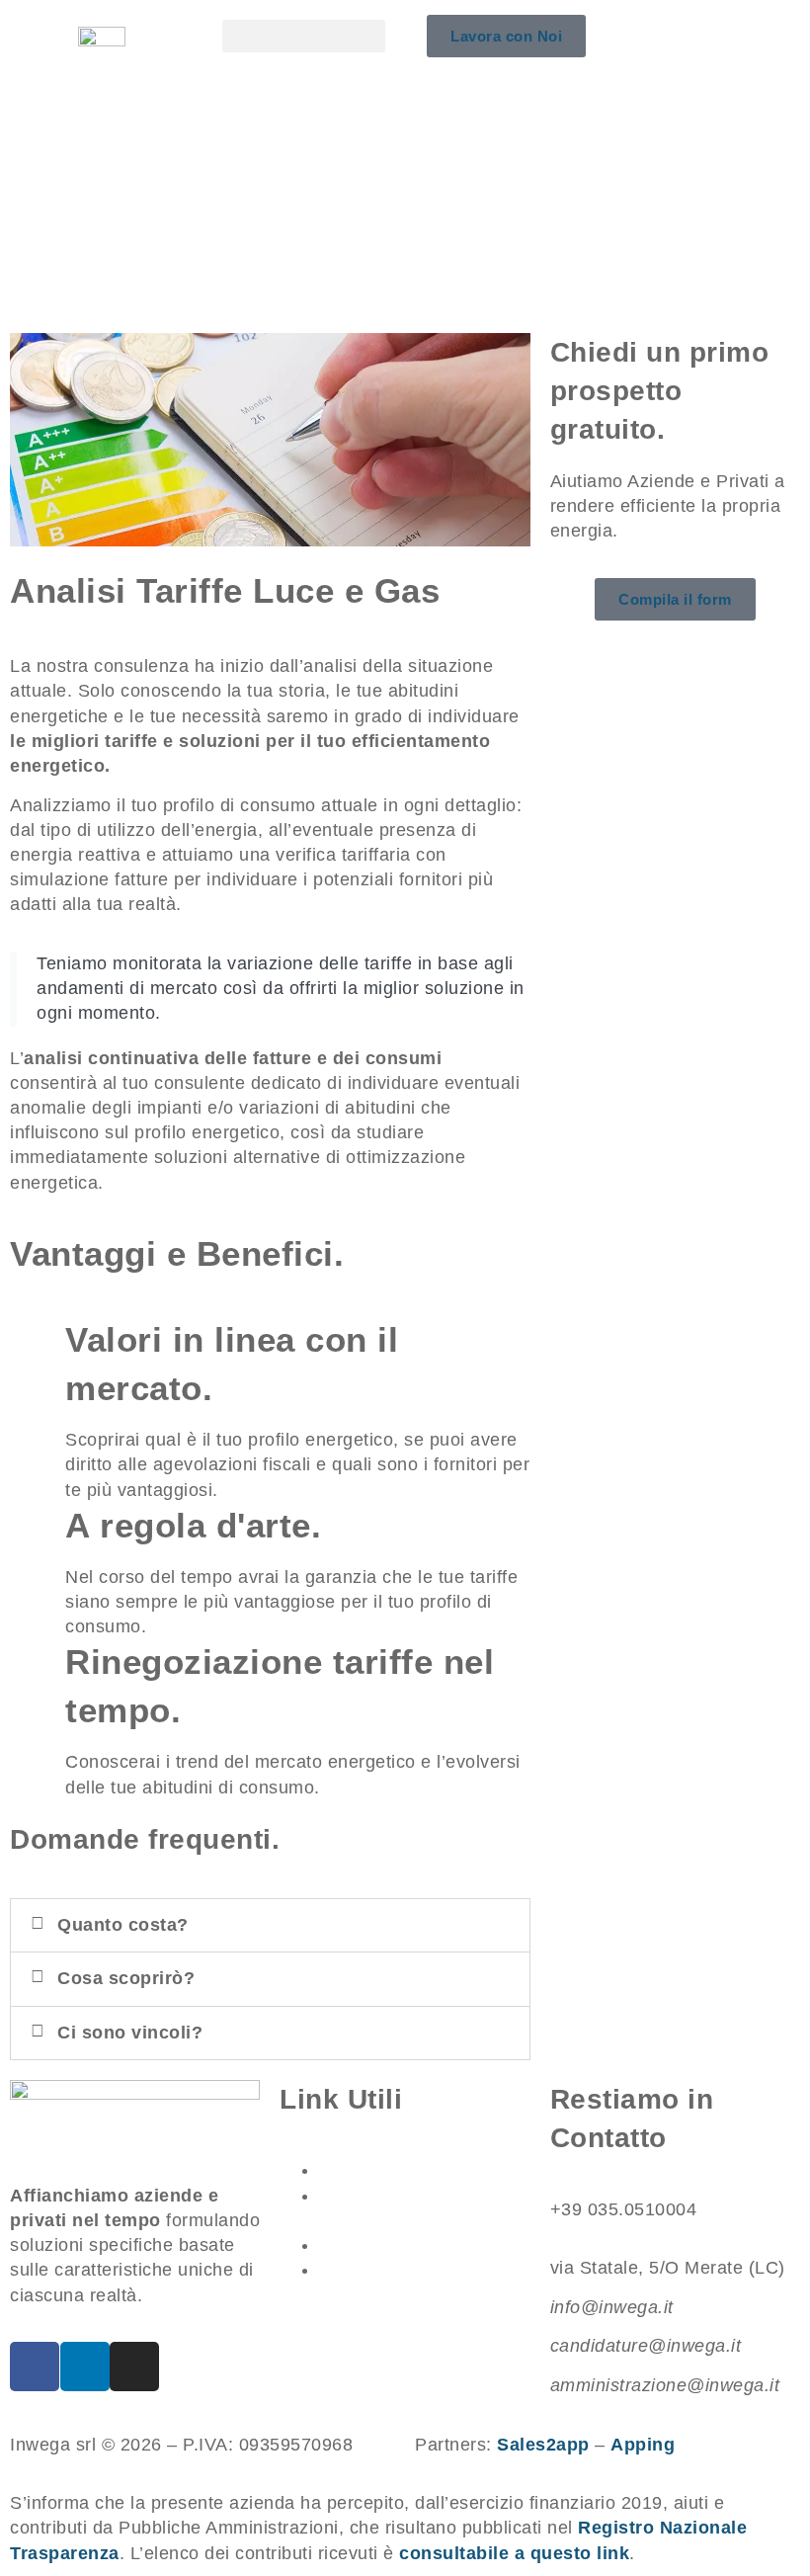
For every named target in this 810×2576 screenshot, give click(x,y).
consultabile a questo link (514, 2553)
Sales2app (543, 2445)
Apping (643, 2445)
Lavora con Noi (387, 2245)
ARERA (352, 2170)
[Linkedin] (85, 2367)
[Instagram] (134, 2367)
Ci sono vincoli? (130, 2033)
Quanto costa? (123, 1925)
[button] (304, 36)
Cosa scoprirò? (126, 1978)
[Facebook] (35, 2367)
